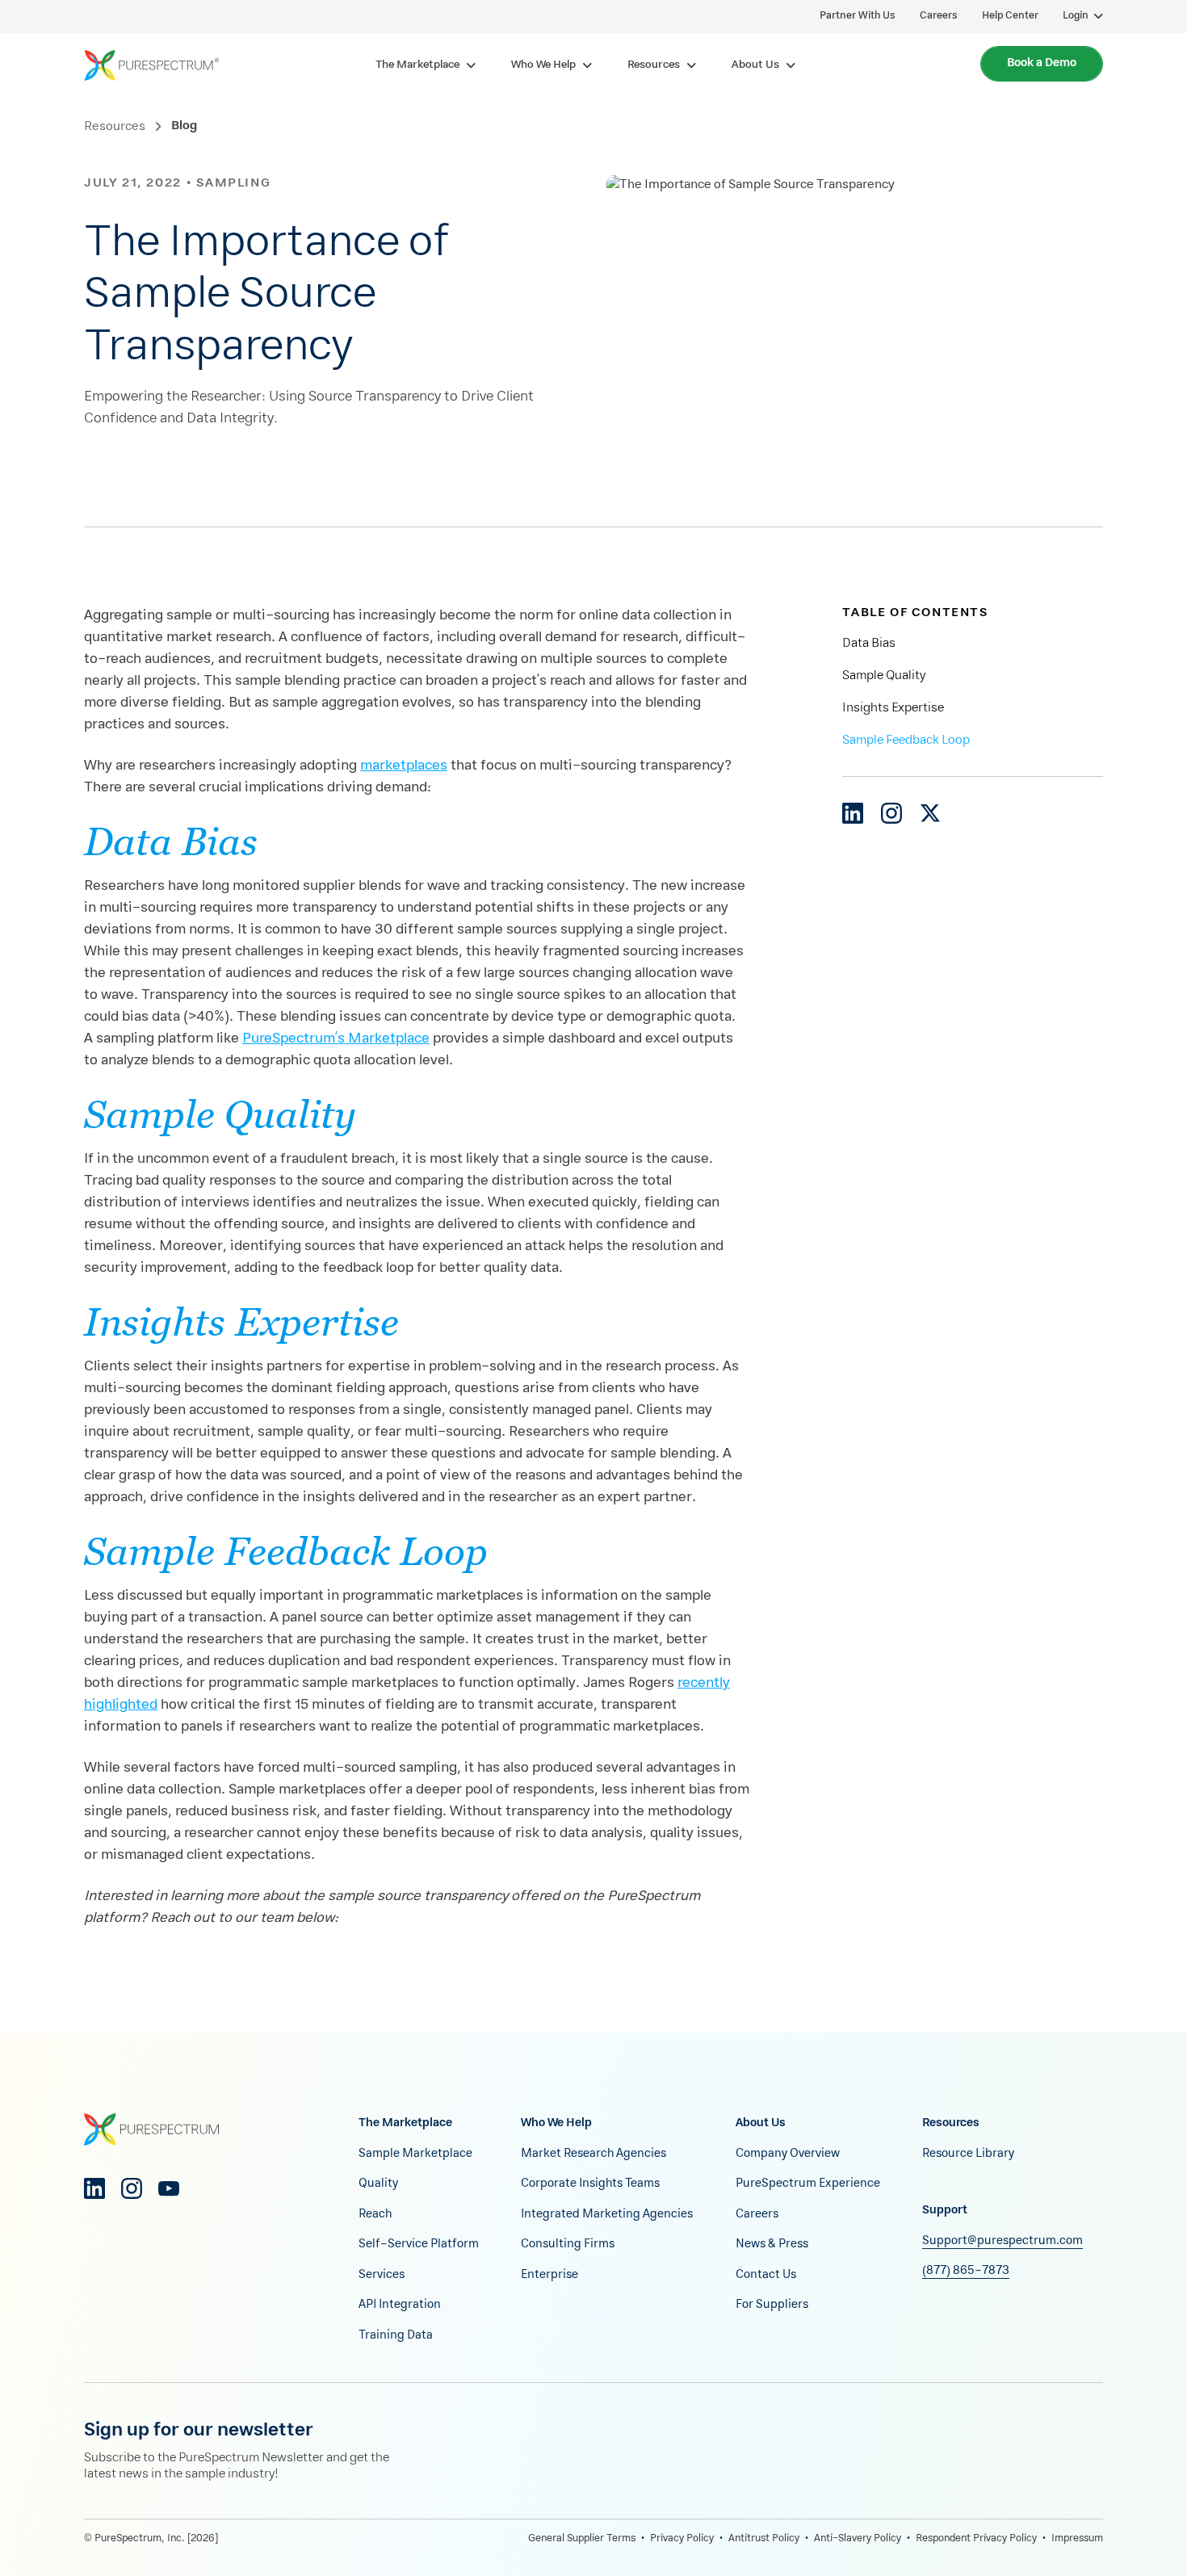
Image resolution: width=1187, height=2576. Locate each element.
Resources (115, 127)
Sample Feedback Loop (906, 740)
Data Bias (869, 644)
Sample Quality (884, 676)
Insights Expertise (893, 708)
